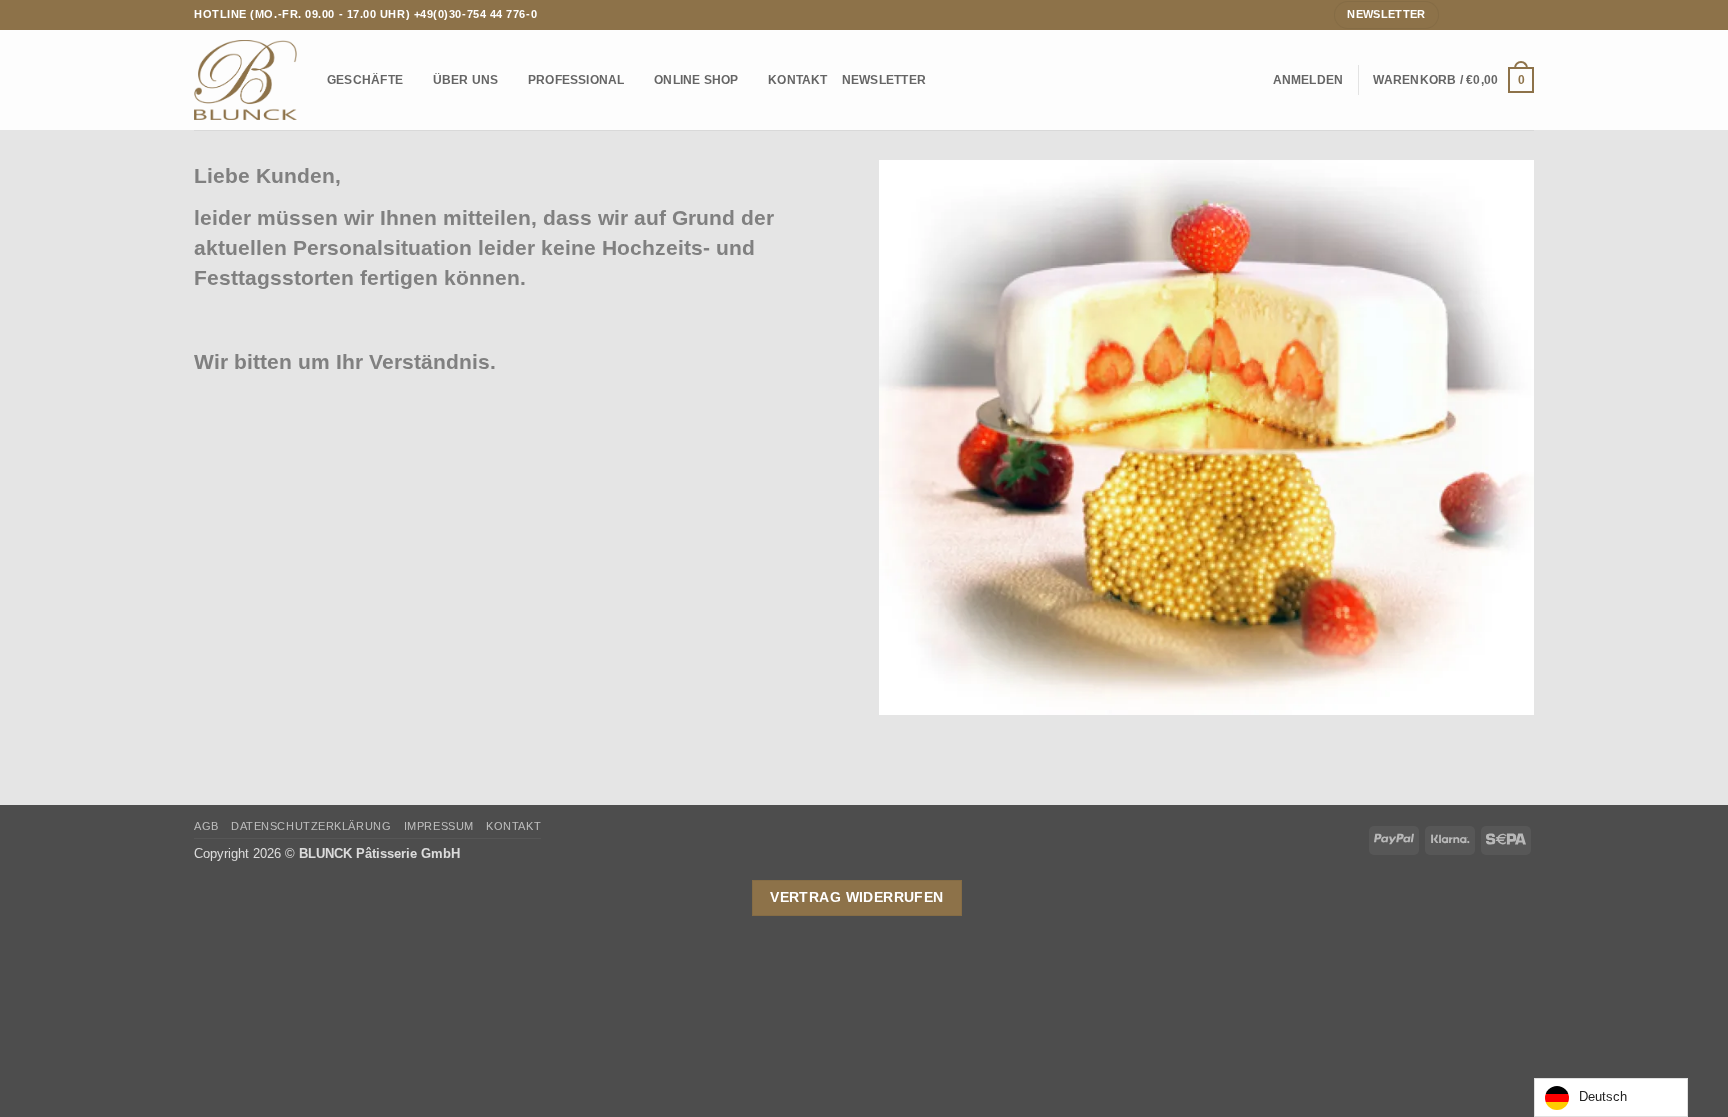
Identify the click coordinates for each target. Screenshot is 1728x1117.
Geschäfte (365, 79)
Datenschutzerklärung (311, 826)
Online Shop (696, 79)
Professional (576, 79)
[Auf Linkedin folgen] (1525, 14)
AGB (206, 826)
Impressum (439, 826)
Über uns (466, 79)
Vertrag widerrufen (857, 897)
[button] (1308, 80)
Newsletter (884, 79)
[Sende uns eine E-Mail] (1490, 14)
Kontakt (798, 79)
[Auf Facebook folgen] (1455, 14)
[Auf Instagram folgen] (1473, 14)
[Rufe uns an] (1507, 14)
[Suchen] (1252, 80)
